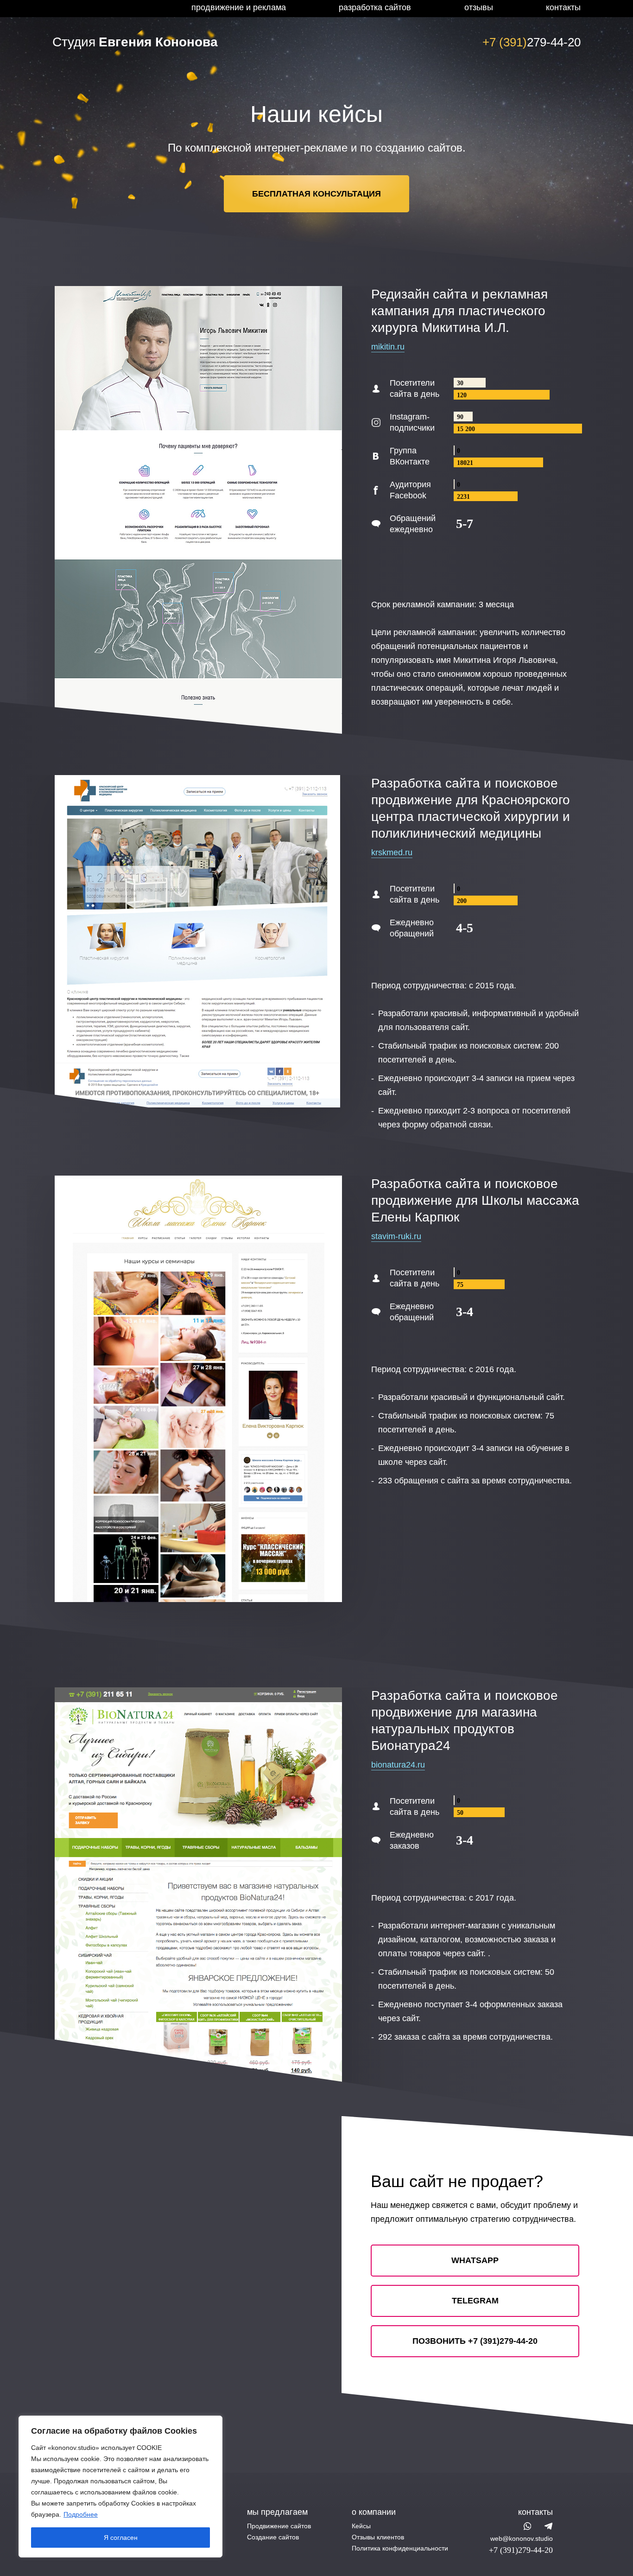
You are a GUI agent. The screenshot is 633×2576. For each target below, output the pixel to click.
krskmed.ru (392, 852)
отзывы (479, 7)
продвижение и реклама (239, 7)
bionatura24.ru (398, 1765)
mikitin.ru (388, 347)
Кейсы (361, 2526)
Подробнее (81, 2514)
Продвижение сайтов (279, 2526)
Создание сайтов (273, 2537)
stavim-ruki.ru (396, 1236)
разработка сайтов (375, 7)
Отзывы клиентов (378, 2537)
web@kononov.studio (522, 2538)
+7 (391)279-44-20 (521, 2550)
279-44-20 (532, 42)
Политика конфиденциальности (400, 2548)
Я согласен (121, 2538)
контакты (563, 7)
